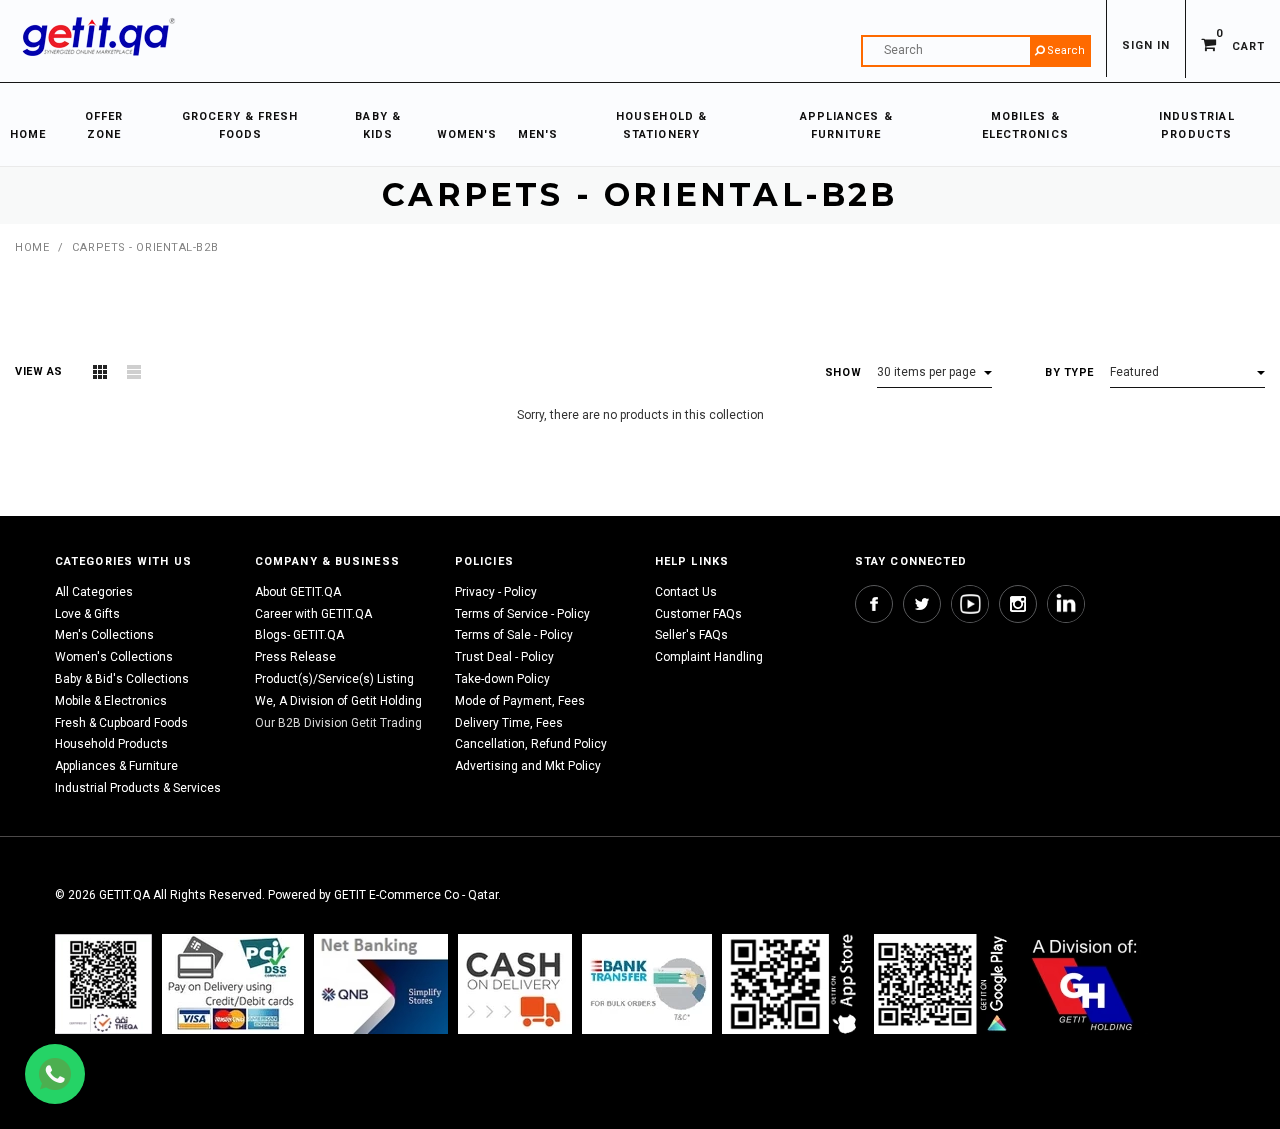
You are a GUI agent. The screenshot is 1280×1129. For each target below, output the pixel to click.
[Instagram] (1018, 604)
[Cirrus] (1084, 983)
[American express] (515, 983)
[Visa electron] (647, 983)
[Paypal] (103, 983)
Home (32, 247)
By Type (1069, 372)
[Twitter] (922, 604)
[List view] (134, 372)
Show (843, 372)
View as (39, 371)
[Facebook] (874, 604)
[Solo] (942, 983)
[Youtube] (970, 604)
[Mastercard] (381, 983)
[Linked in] (1066, 604)
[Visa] (233, 983)
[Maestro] (793, 983)
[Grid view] (100, 372)
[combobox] (976, 51)
